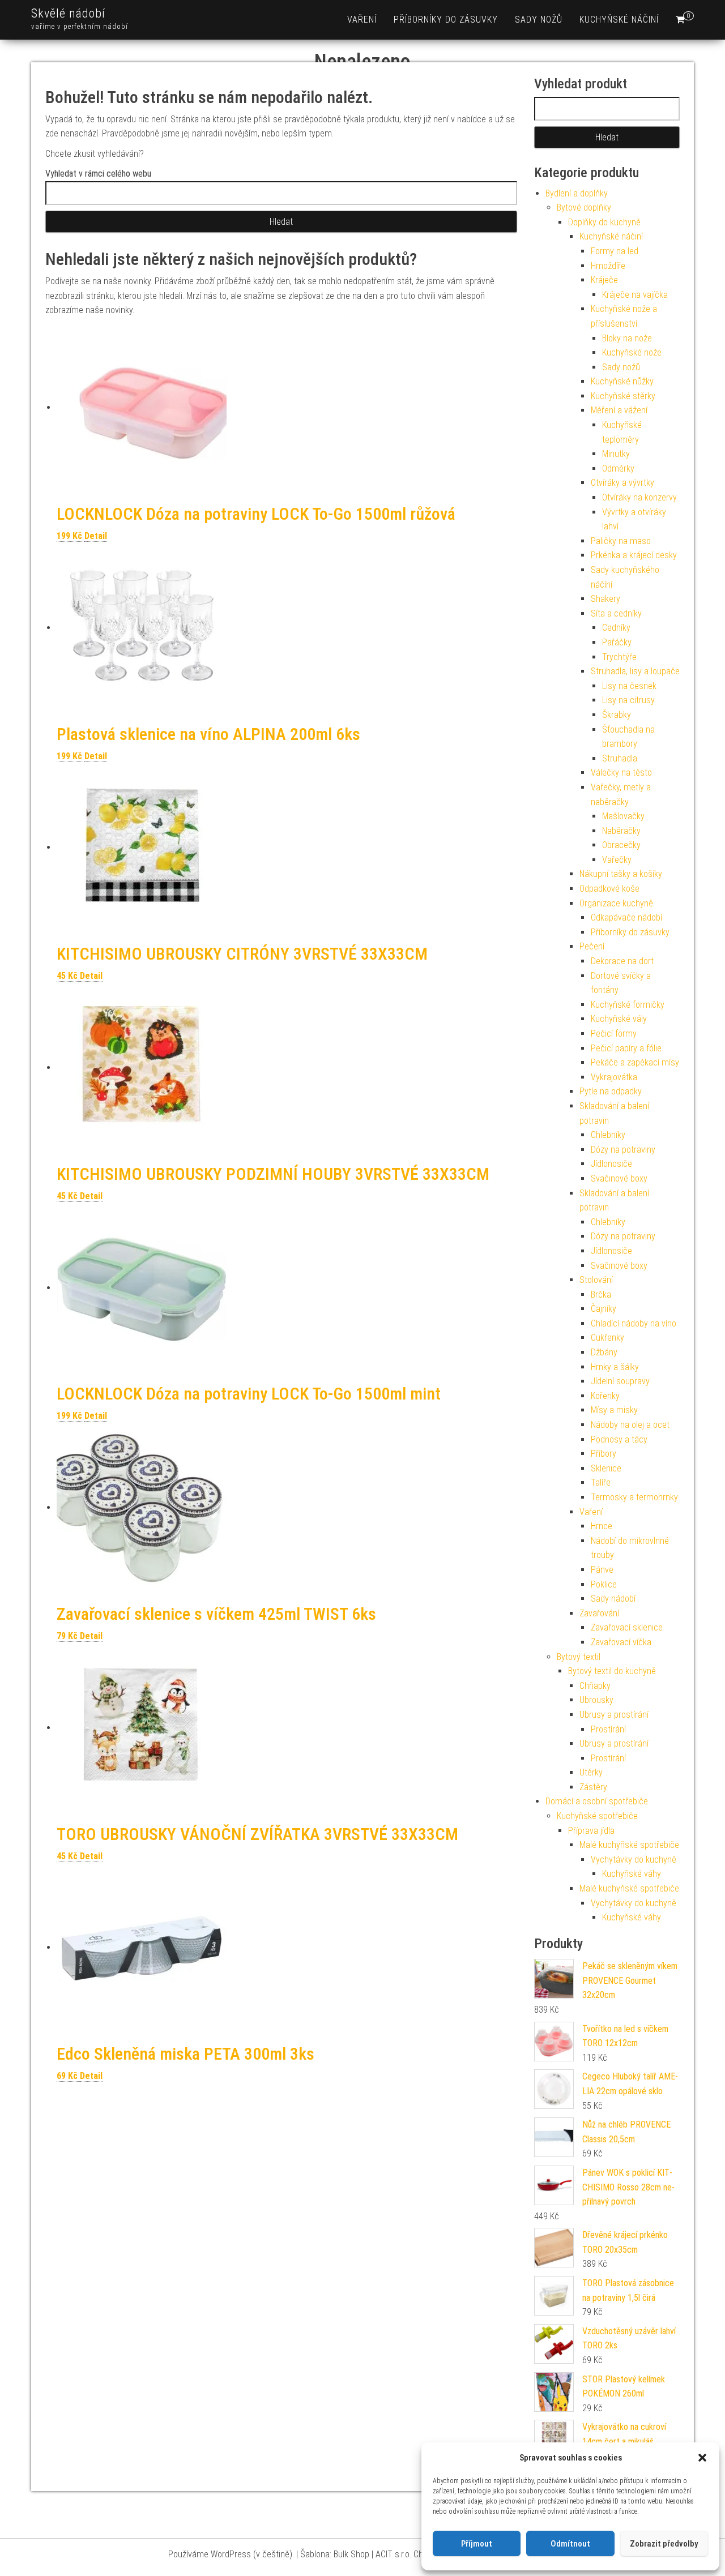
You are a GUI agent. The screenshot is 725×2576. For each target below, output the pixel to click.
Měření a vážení (619, 410)
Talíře (601, 1482)
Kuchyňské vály (619, 1019)
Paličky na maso (621, 541)
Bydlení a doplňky (577, 193)
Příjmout (477, 2544)
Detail (96, 536)
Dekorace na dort (622, 961)
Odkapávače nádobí (626, 917)
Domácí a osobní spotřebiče (597, 1801)
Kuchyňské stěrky (623, 396)
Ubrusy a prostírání (614, 1715)
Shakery (605, 599)
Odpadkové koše (609, 889)
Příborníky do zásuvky (446, 20)
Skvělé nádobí (68, 13)
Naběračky (621, 831)
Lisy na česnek (629, 686)
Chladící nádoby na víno (634, 1323)
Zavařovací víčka (621, 1642)
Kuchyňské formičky (628, 1005)
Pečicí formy (614, 1034)
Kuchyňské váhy (632, 1874)
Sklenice (606, 1468)
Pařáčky (617, 642)
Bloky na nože (627, 338)
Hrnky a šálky (615, 1367)
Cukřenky (607, 1338)
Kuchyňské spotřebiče (597, 1816)
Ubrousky (596, 1700)
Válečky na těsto (621, 773)
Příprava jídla (591, 1831)
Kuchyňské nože (632, 352)
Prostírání (608, 1729)
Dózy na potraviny (623, 1150)
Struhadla (620, 758)
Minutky (616, 454)
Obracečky (621, 845)
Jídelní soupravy (620, 1381)
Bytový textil (579, 1657)
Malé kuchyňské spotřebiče (629, 1845)
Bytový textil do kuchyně (612, 1671)
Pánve (602, 1570)
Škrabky (617, 715)
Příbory (604, 1454)
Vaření (362, 20)
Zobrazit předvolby (664, 2544)
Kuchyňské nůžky (622, 381)
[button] (702, 2458)
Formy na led (615, 251)
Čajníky (604, 1309)
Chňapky (595, 1686)
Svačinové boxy (619, 1178)
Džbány (604, 1352)
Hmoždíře (608, 266)
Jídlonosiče (611, 1164)
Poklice (604, 1584)
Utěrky (591, 1772)
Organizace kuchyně (616, 903)
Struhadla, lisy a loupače (635, 671)
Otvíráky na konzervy (639, 497)
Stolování (596, 1280)
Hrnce (602, 1526)
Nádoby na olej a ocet (630, 1425)
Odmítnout (570, 2544)
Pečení (592, 946)
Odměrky (618, 468)
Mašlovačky (623, 816)
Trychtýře (619, 657)
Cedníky (616, 628)
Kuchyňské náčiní (619, 20)
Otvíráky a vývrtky (622, 483)
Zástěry (593, 1787)
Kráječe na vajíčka (635, 295)
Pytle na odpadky (611, 1091)
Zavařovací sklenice (627, 1627)
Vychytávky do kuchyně (634, 1860)
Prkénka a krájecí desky (634, 555)
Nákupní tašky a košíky (621, 874)
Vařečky (617, 860)
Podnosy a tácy (619, 1439)
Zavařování (599, 1613)
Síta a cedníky (616, 613)
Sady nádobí (613, 1599)
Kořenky (605, 1396)
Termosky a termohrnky (634, 1497)
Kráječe (604, 280)
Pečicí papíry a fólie (626, 1048)
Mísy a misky (614, 1410)
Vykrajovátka (614, 1077)
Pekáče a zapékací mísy (635, 1062)
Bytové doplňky (584, 207)
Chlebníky (608, 1135)
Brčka (601, 1295)
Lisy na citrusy (628, 700)
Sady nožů (539, 20)
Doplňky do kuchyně (604, 222)
